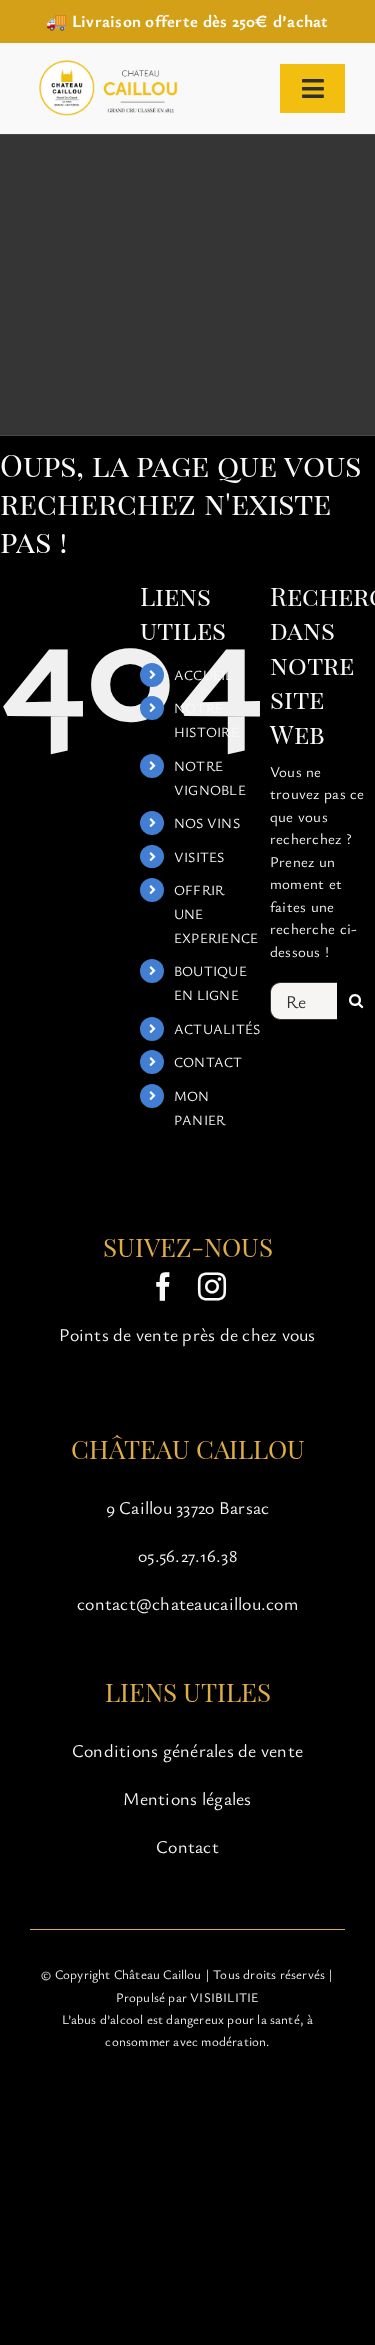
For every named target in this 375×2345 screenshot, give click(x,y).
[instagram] (212, 1287)
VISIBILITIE (224, 1997)
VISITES (199, 856)
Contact (187, 1846)
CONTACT (208, 1061)
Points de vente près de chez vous (187, 1334)
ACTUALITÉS (217, 1028)
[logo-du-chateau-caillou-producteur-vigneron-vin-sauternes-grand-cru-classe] (105, 65)
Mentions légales (187, 1798)
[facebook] (163, 1287)
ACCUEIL (204, 674)
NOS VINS (207, 822)
